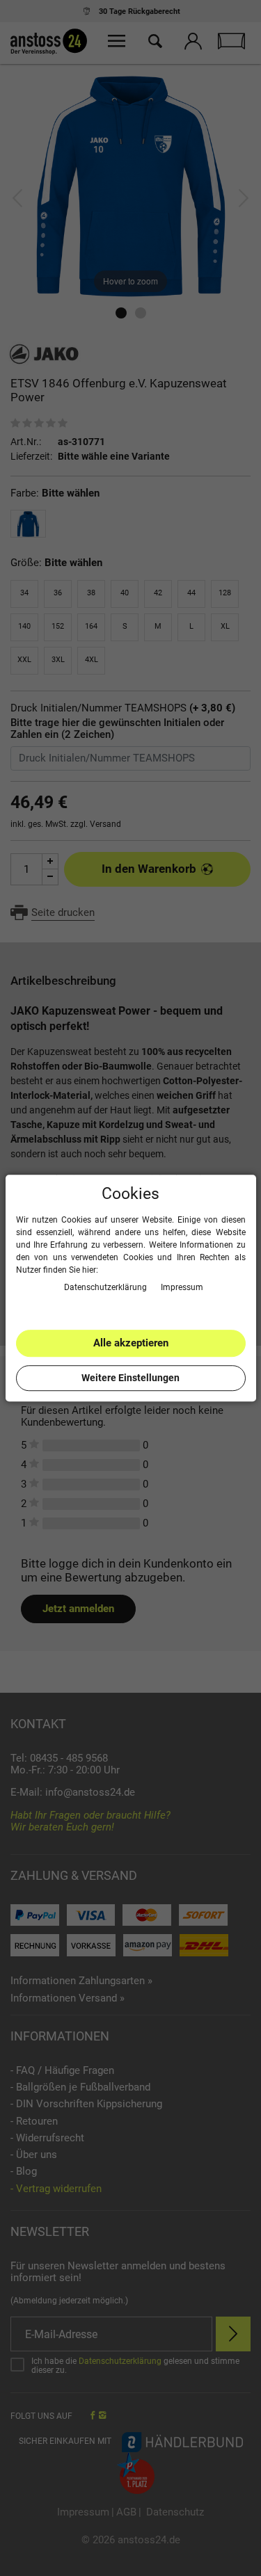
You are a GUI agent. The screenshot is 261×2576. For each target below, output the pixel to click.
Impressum (182, 1287)
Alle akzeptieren (131, 1343)
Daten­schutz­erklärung (106, 1287)
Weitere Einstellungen (130, 1378)
